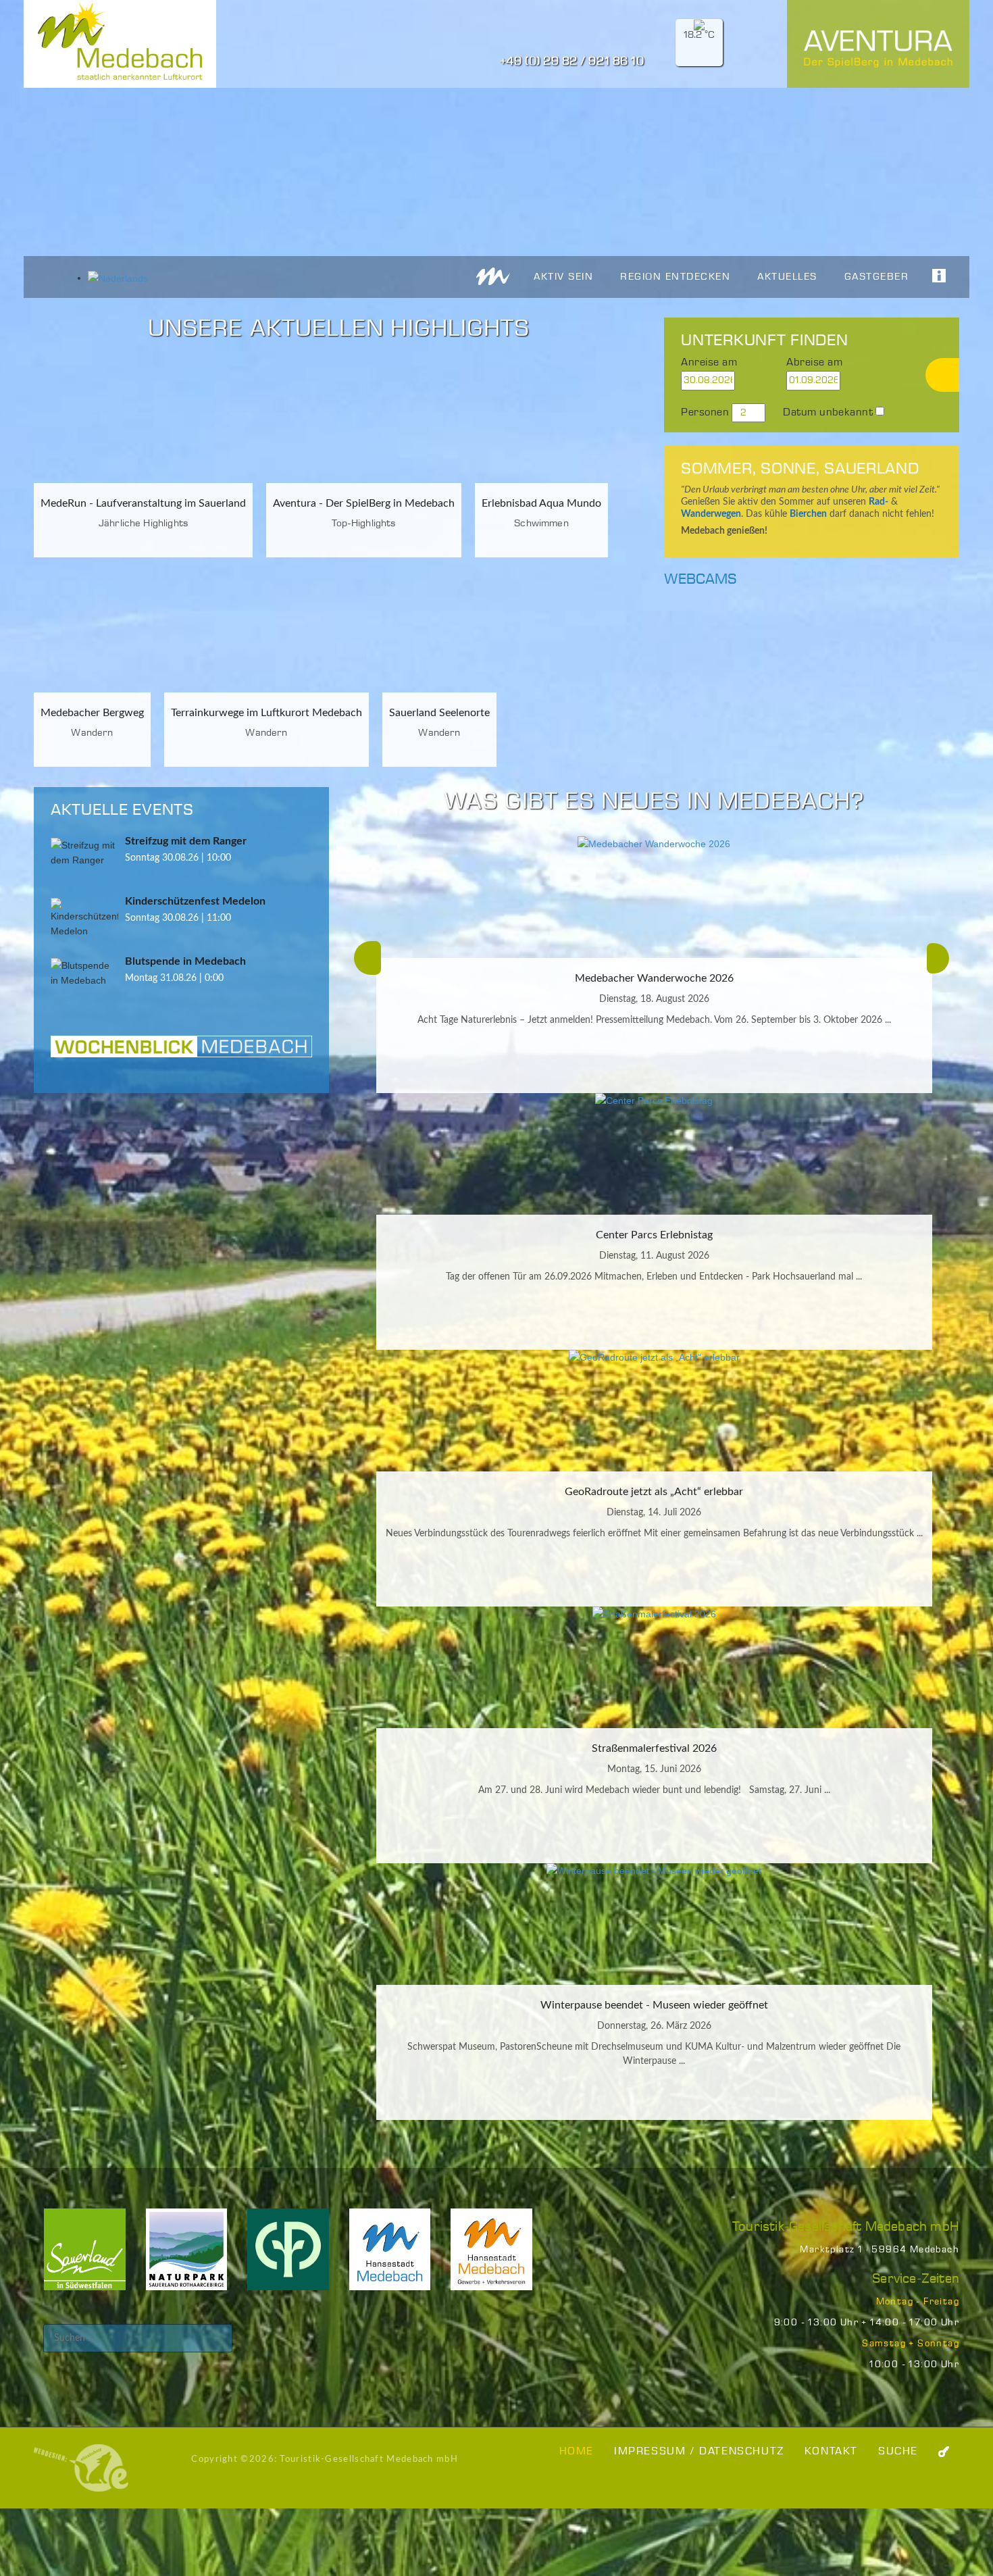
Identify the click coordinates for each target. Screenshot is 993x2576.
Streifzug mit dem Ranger (186, 841)
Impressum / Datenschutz (699, 2451)
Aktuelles (787, 277)
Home (577, 2451)
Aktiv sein (563, 277)
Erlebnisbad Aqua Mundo (541, 503)
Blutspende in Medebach (185, 961)
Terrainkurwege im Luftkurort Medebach (266, 713)
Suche (898, 2451)
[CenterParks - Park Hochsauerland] (288, 2258)
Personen (705, 412)
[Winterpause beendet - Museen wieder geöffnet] (654, 1924)
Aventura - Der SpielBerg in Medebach (364, 503)
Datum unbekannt (828, 412)
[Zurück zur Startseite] (493, 276)
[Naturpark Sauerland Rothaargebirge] (187, 2258)
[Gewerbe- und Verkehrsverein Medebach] (491, 2258)
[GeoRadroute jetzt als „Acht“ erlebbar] (654, 1411)
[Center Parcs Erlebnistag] (654, 1154)
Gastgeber (877, 277)
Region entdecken (675, 277)
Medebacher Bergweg (92, 713)
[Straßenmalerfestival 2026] (654, 1667)
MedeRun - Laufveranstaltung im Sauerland (143, 503)
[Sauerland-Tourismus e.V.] (85, 2258)
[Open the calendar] (764, 381)
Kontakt (831, 2451)
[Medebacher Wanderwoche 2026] (654, 897)
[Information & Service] (932, 275)
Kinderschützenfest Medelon (195, 901)
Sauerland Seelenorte (439, 713)
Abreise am (814, 362)
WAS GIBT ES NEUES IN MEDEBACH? (654, 802)
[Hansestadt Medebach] (390, 2258)
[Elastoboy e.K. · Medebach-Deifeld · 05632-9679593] (81, 2468)
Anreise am (709, 362)
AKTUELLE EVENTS (122, 810)
